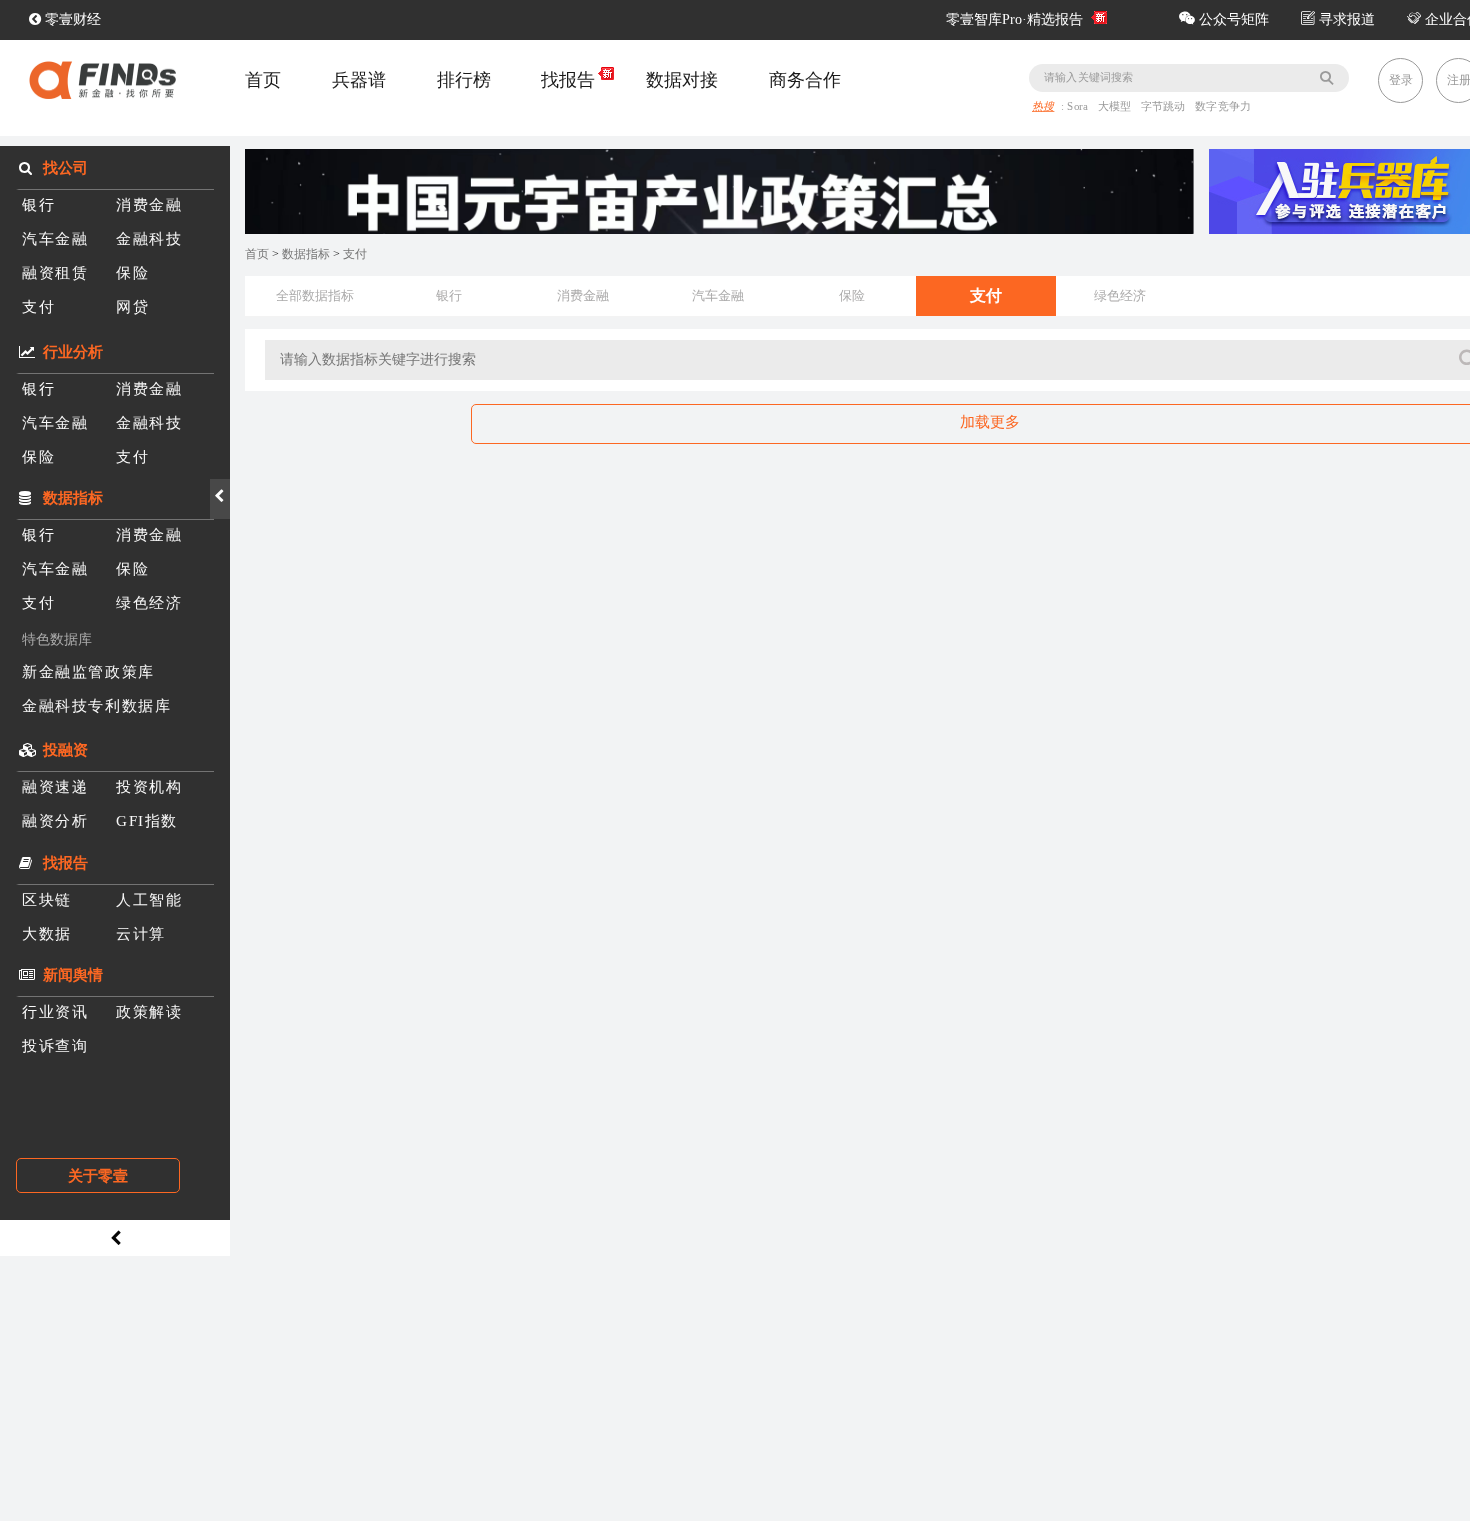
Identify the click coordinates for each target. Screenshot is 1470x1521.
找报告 (568, 80)
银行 (38, 204)
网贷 (132, 306)
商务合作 (805, 80)
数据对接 (682, 80)
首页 (263, 80)
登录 (1401, 80)
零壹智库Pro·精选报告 (1014, 19)
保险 (132, 272)
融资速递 (55, 786)
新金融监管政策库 (88, 671)
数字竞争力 (1224, 107)
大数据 (47, 933)
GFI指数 (147, 820)
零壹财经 (71, 19)
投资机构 (149, 786)
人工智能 (149, 899)
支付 (38, 306)
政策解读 (149, 1011)
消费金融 (149, 204)
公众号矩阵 (1232, 19)
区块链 (47, 899)
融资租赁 (55, 272)
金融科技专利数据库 (96, 705)
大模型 (1116, 107)
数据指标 (307, 254)
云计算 (141, 933)
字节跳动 (1165, 107)
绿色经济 (149, 602)
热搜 (1043, 107)
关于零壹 (98, 1175)
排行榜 (464, 80)
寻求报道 (1345, 19)
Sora (1080, 107)
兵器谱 (359, 80)
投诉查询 (55, 1045)
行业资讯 (55, 1011)
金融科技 (149, 238)
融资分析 (55, 820)
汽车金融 (55, 238)
